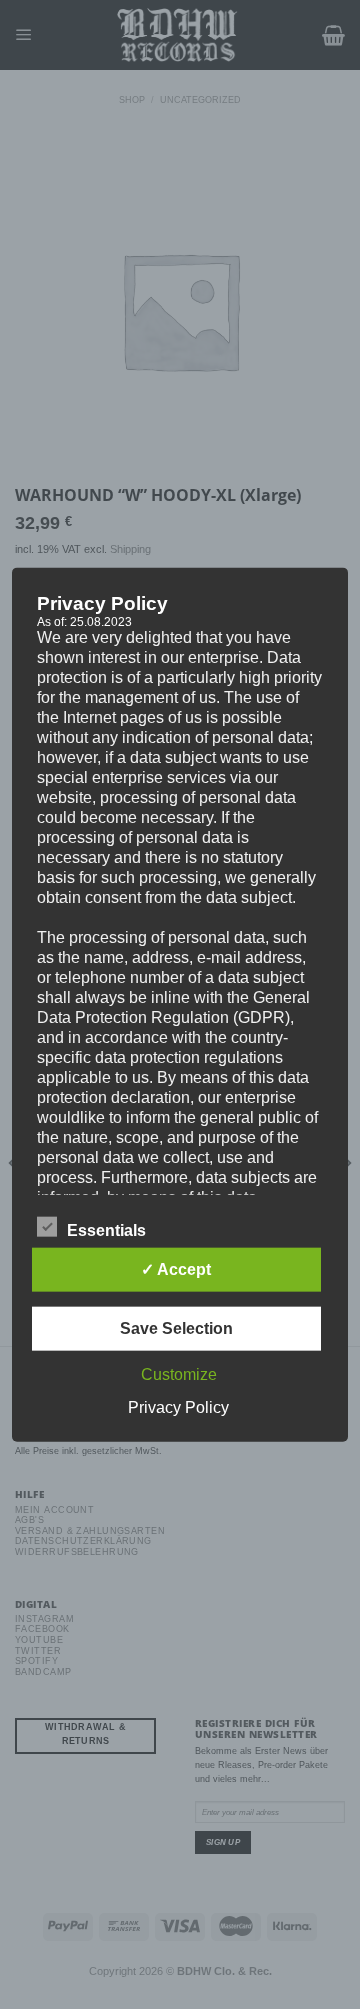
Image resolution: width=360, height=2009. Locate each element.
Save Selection (176, 1328)
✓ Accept (176, 1269)
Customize (179, 1374)
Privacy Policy (178, 1407)
